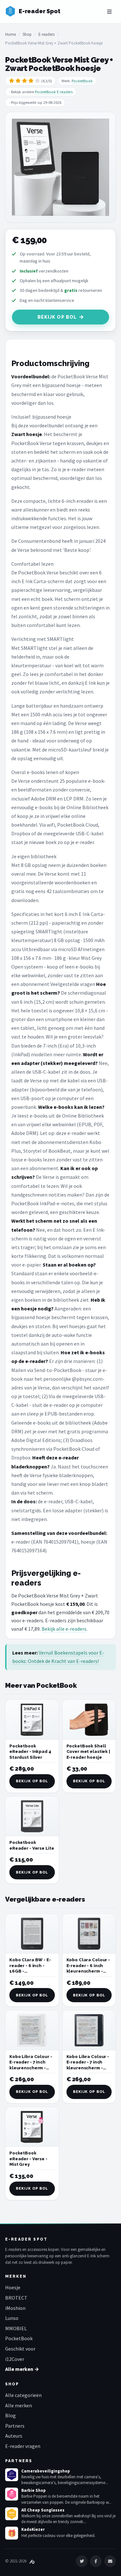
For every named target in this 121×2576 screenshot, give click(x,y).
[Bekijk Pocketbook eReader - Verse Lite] (32, 1816)
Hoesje (13, 2287)
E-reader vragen (23, 2446)
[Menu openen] (109, 12)
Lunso (12, 2318)
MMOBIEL (16, 2328)
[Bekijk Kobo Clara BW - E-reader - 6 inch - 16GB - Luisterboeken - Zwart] (32, 1934)
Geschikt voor (20, 2349)
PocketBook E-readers (54, 92)
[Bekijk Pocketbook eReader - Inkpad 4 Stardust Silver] (32, 1720)
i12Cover (15, 2359)
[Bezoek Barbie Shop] (12, 2494)
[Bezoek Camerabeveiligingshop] (12, 2475)
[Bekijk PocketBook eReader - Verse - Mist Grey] (32, 2127)
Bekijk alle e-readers (64, 1629)
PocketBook (82, 81)
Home (10, 34)
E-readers (46, 34)
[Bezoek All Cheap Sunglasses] (12, 2514)
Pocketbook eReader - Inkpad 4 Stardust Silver (30, 1752)
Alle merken (19, 2405)
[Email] (110, 2561)
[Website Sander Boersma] (32, 2561)
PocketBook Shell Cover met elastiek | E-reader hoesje (88, 1752)
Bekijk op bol (57, 317)
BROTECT (16, 2298)
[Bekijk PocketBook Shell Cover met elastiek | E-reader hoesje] (89, 1720)
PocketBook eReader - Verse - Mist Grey (28, 2159)
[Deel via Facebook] (96, 2561)
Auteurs (14, 2436)
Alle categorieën (23, 2395)
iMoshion (15, 2308)
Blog (10, 2415)
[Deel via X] (82, 2561)
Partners (15, 2426)
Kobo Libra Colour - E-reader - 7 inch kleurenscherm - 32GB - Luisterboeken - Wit (31, 2068)
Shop (27, 34)
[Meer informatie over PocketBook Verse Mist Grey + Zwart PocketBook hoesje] (60, 167)
